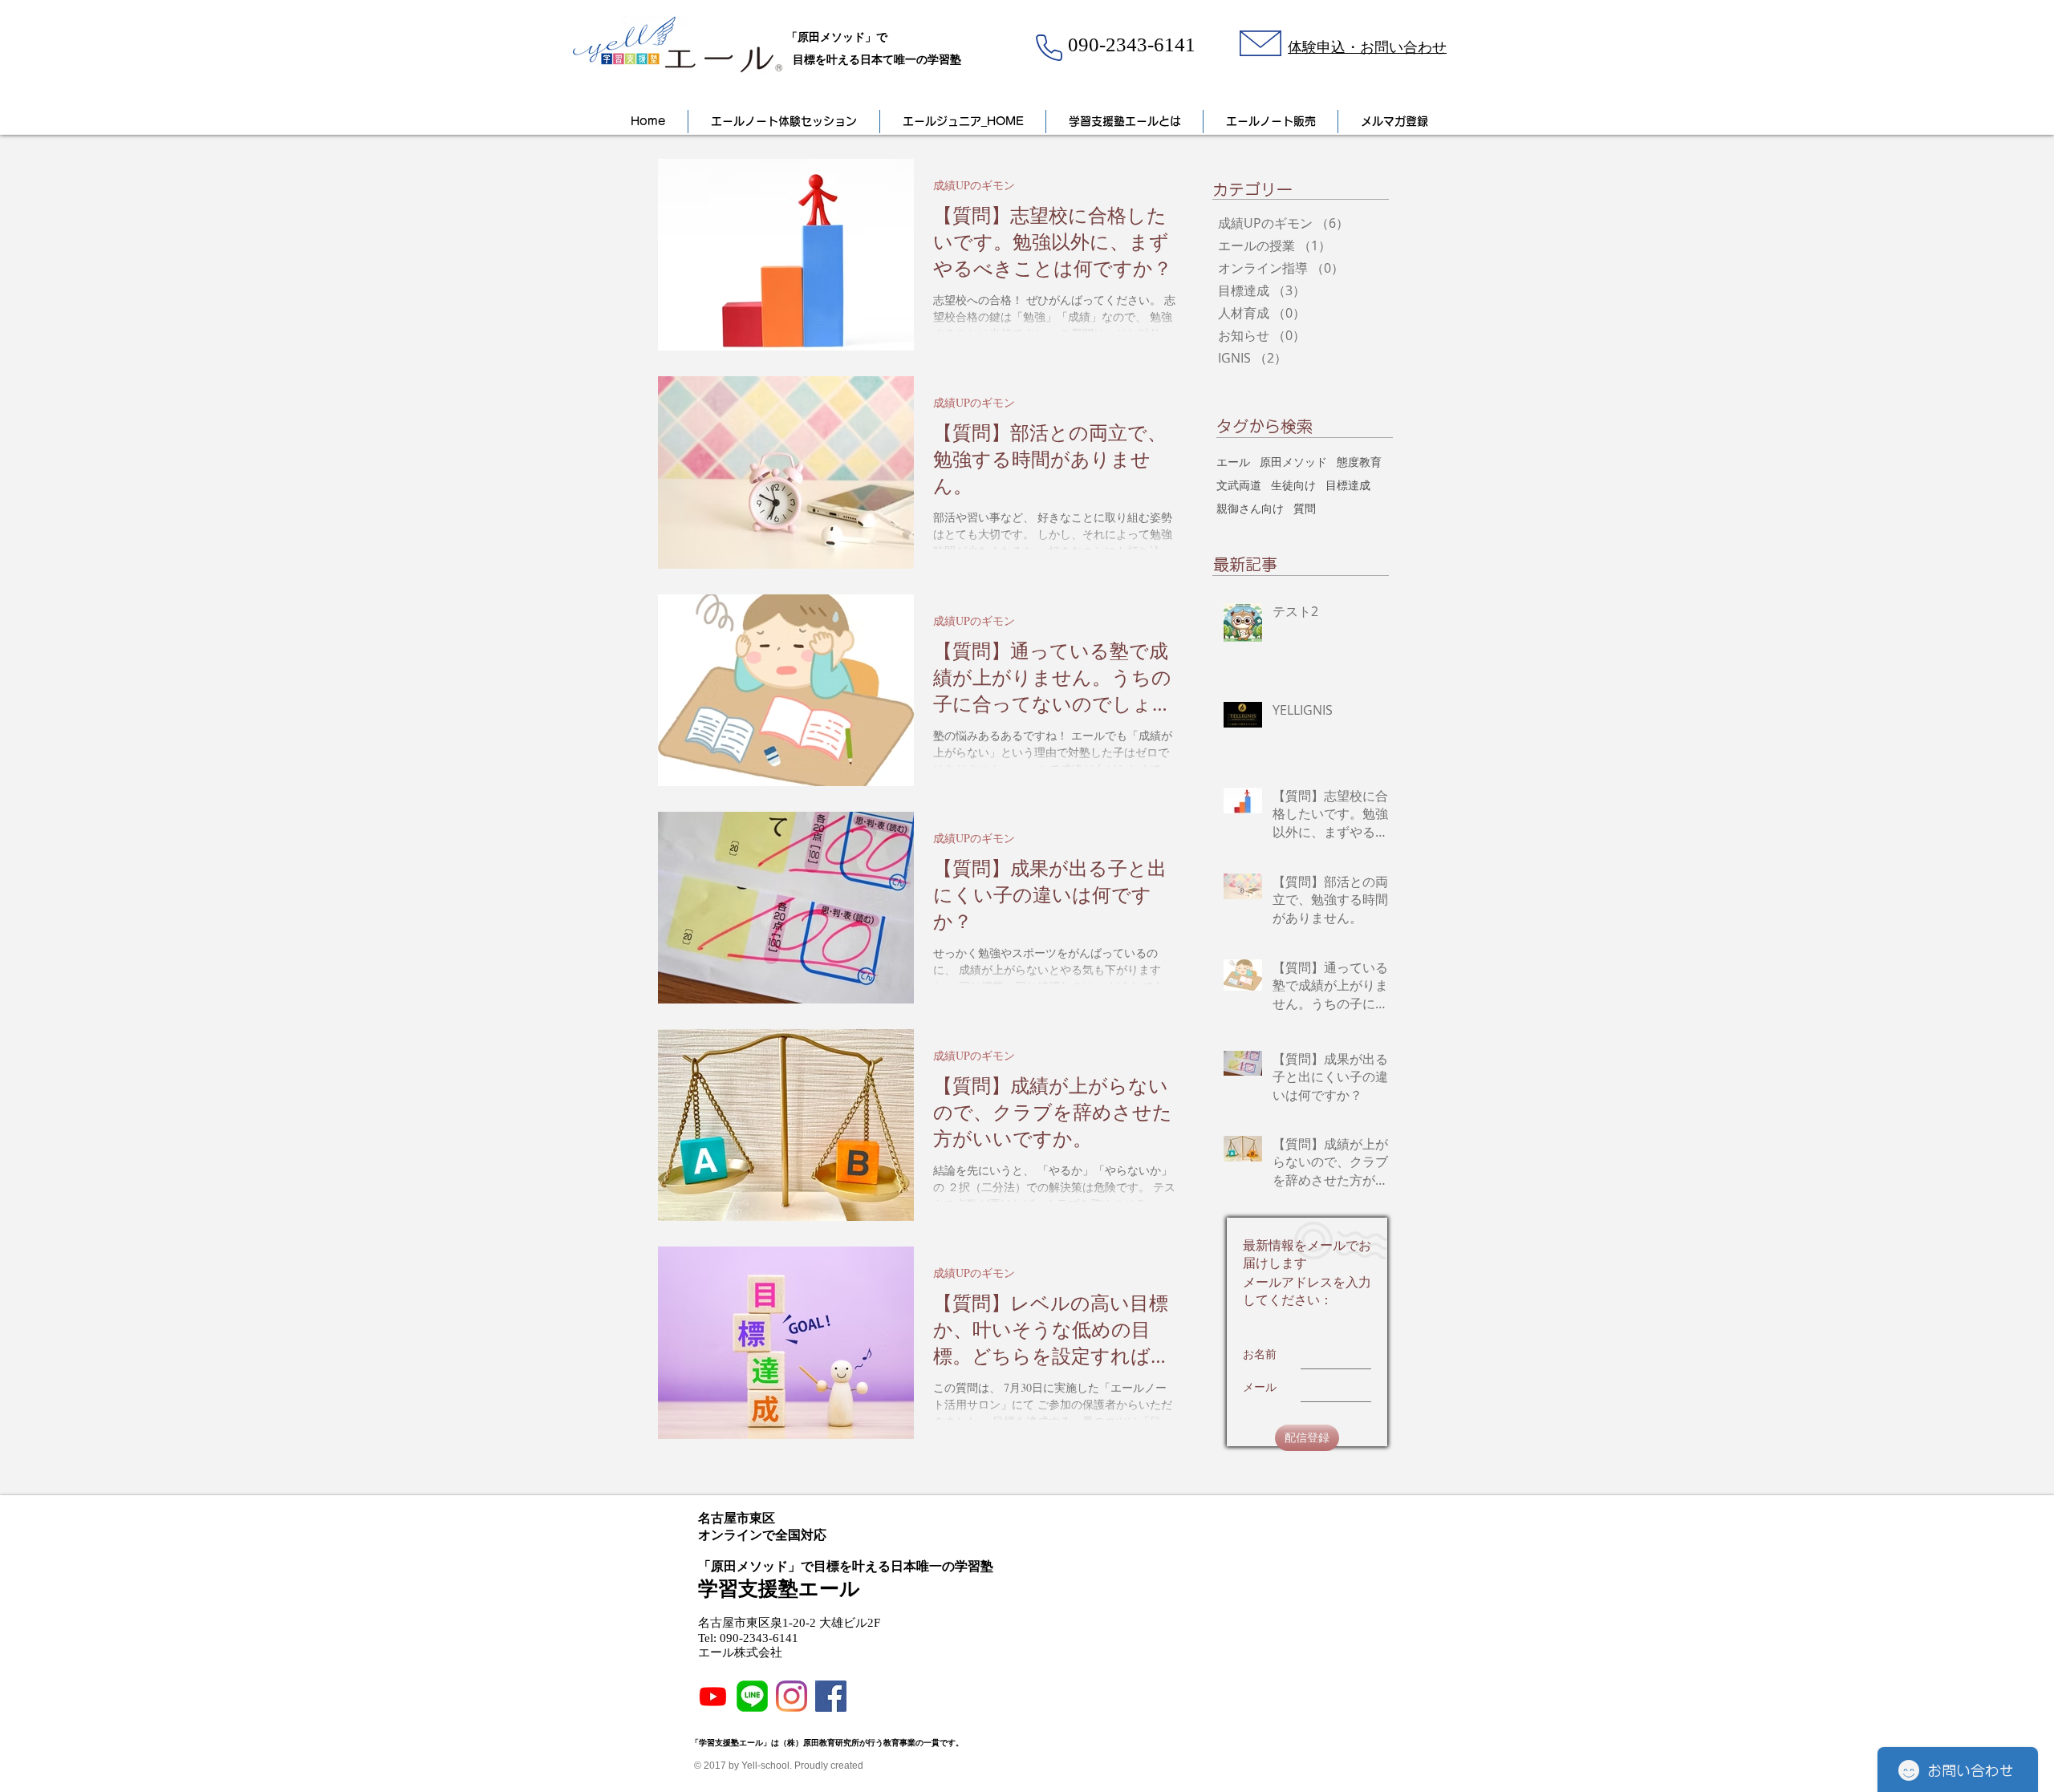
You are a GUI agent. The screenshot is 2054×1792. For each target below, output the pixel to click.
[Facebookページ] (831, 1696)
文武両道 (1239, 485)
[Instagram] (792, 1696)
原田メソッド (1293, 462)
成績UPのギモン (974, 185)
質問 (1305, 508)
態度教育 (1359, 462)
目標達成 (1348, 485)
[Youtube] (713, 1696)
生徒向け (1293, 485)
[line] (752, 1696)
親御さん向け (1250, 508)
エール (1233, 462)
